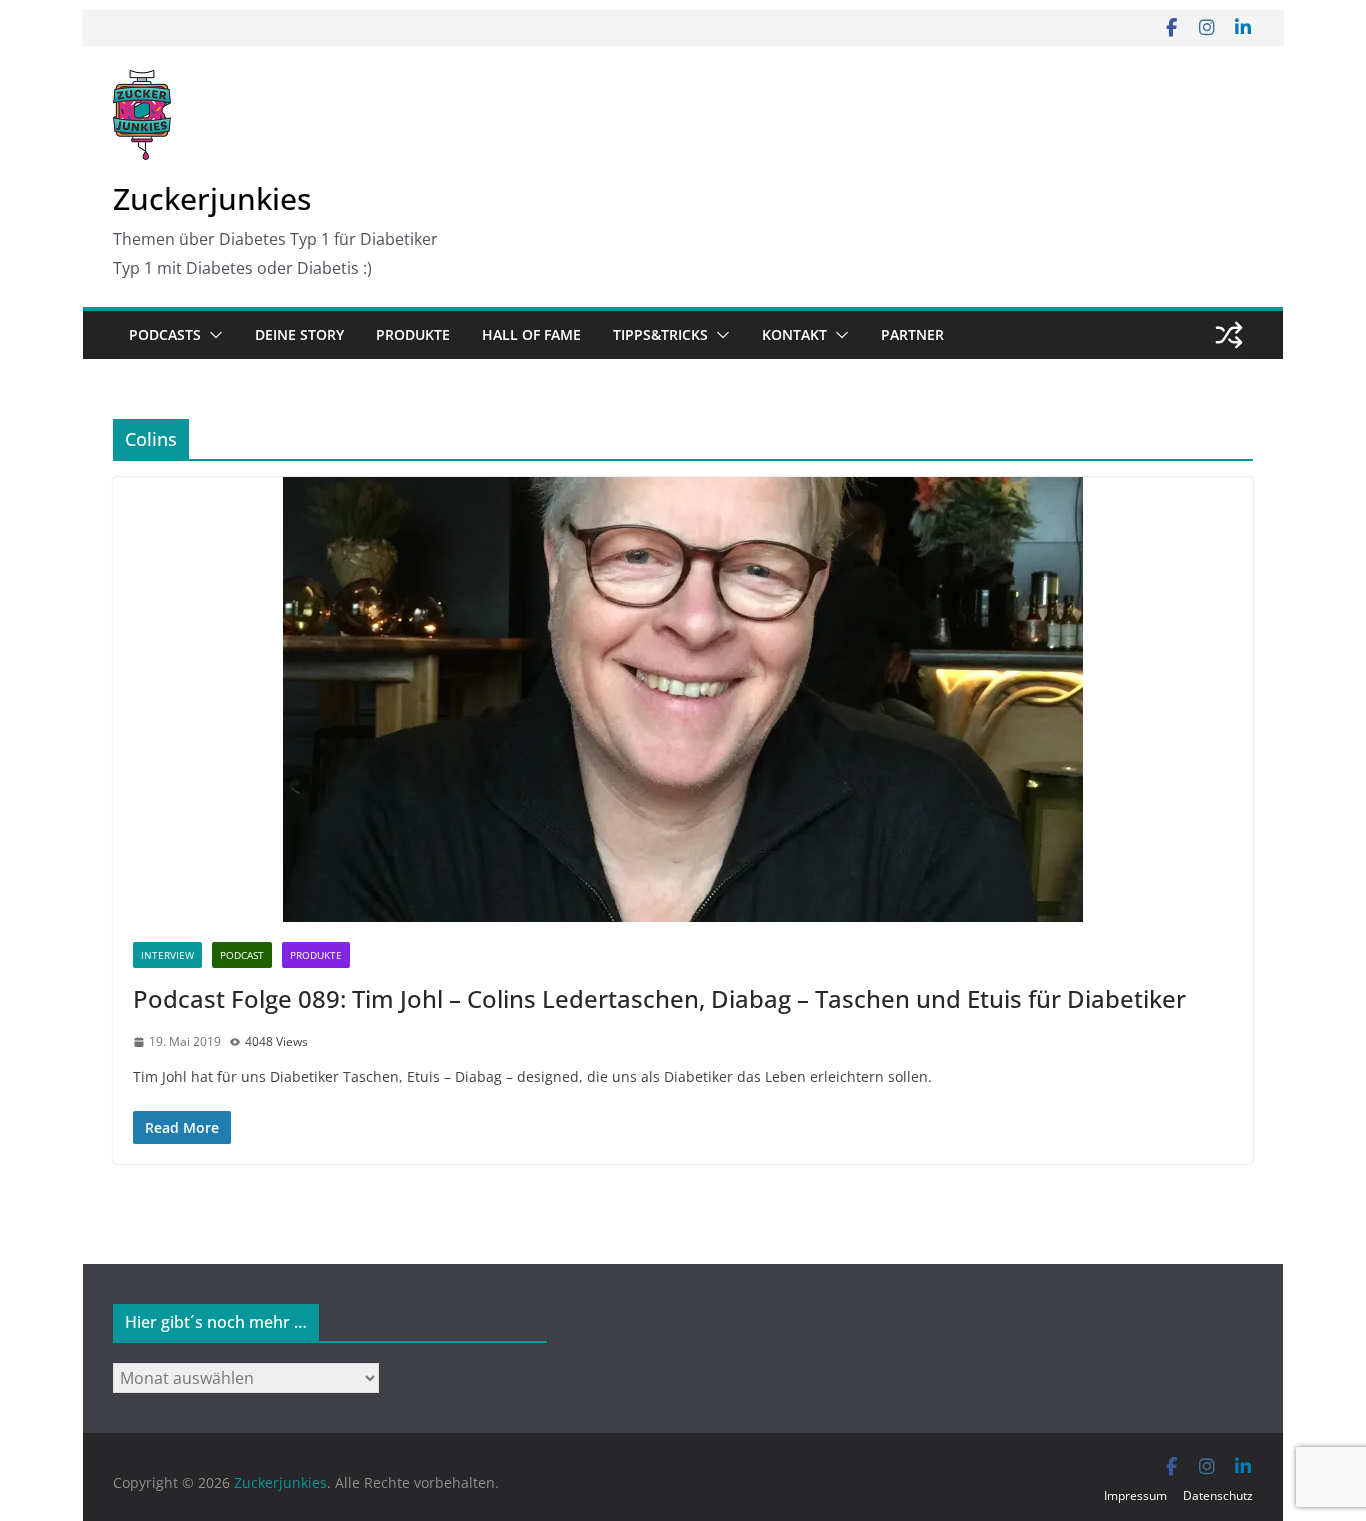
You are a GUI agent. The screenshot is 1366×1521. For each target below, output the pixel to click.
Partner (912, 334)
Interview (167, 955)
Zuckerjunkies (212, 198)
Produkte (413, 334)
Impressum (1135, 1495)
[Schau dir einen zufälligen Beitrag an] (1229, 335)
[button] (212, 335)
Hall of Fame (531, 334)
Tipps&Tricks (660, 334)
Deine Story (299, 334)
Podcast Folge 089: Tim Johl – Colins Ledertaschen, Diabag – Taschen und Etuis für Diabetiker (659, 998)
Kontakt (794, 334)
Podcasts (165, 334)
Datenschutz (1218, 1495)
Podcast (242, 955)
